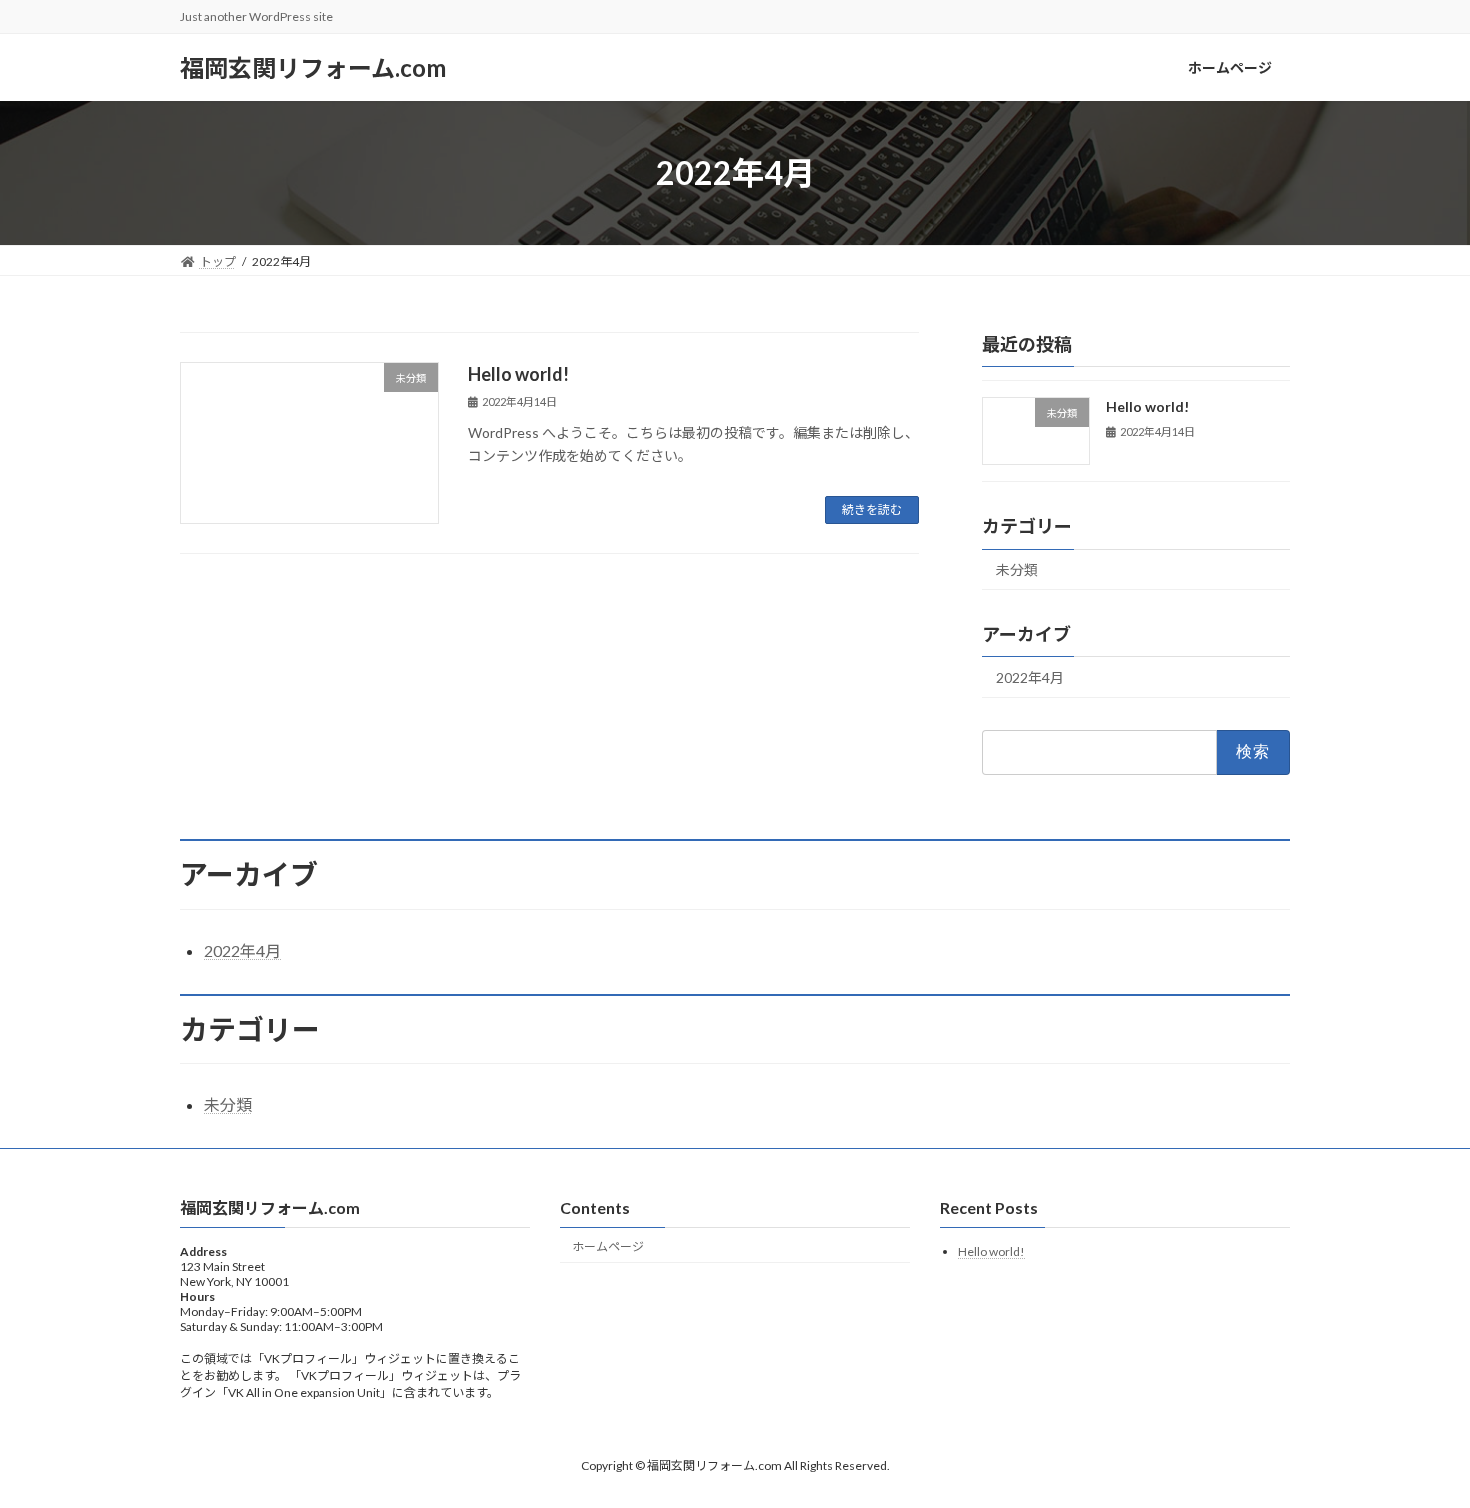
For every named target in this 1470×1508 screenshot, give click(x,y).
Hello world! (518, 374)
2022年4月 (1030, 677)
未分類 (1017, 569)
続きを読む (872, 509)
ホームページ (608, 1246)
